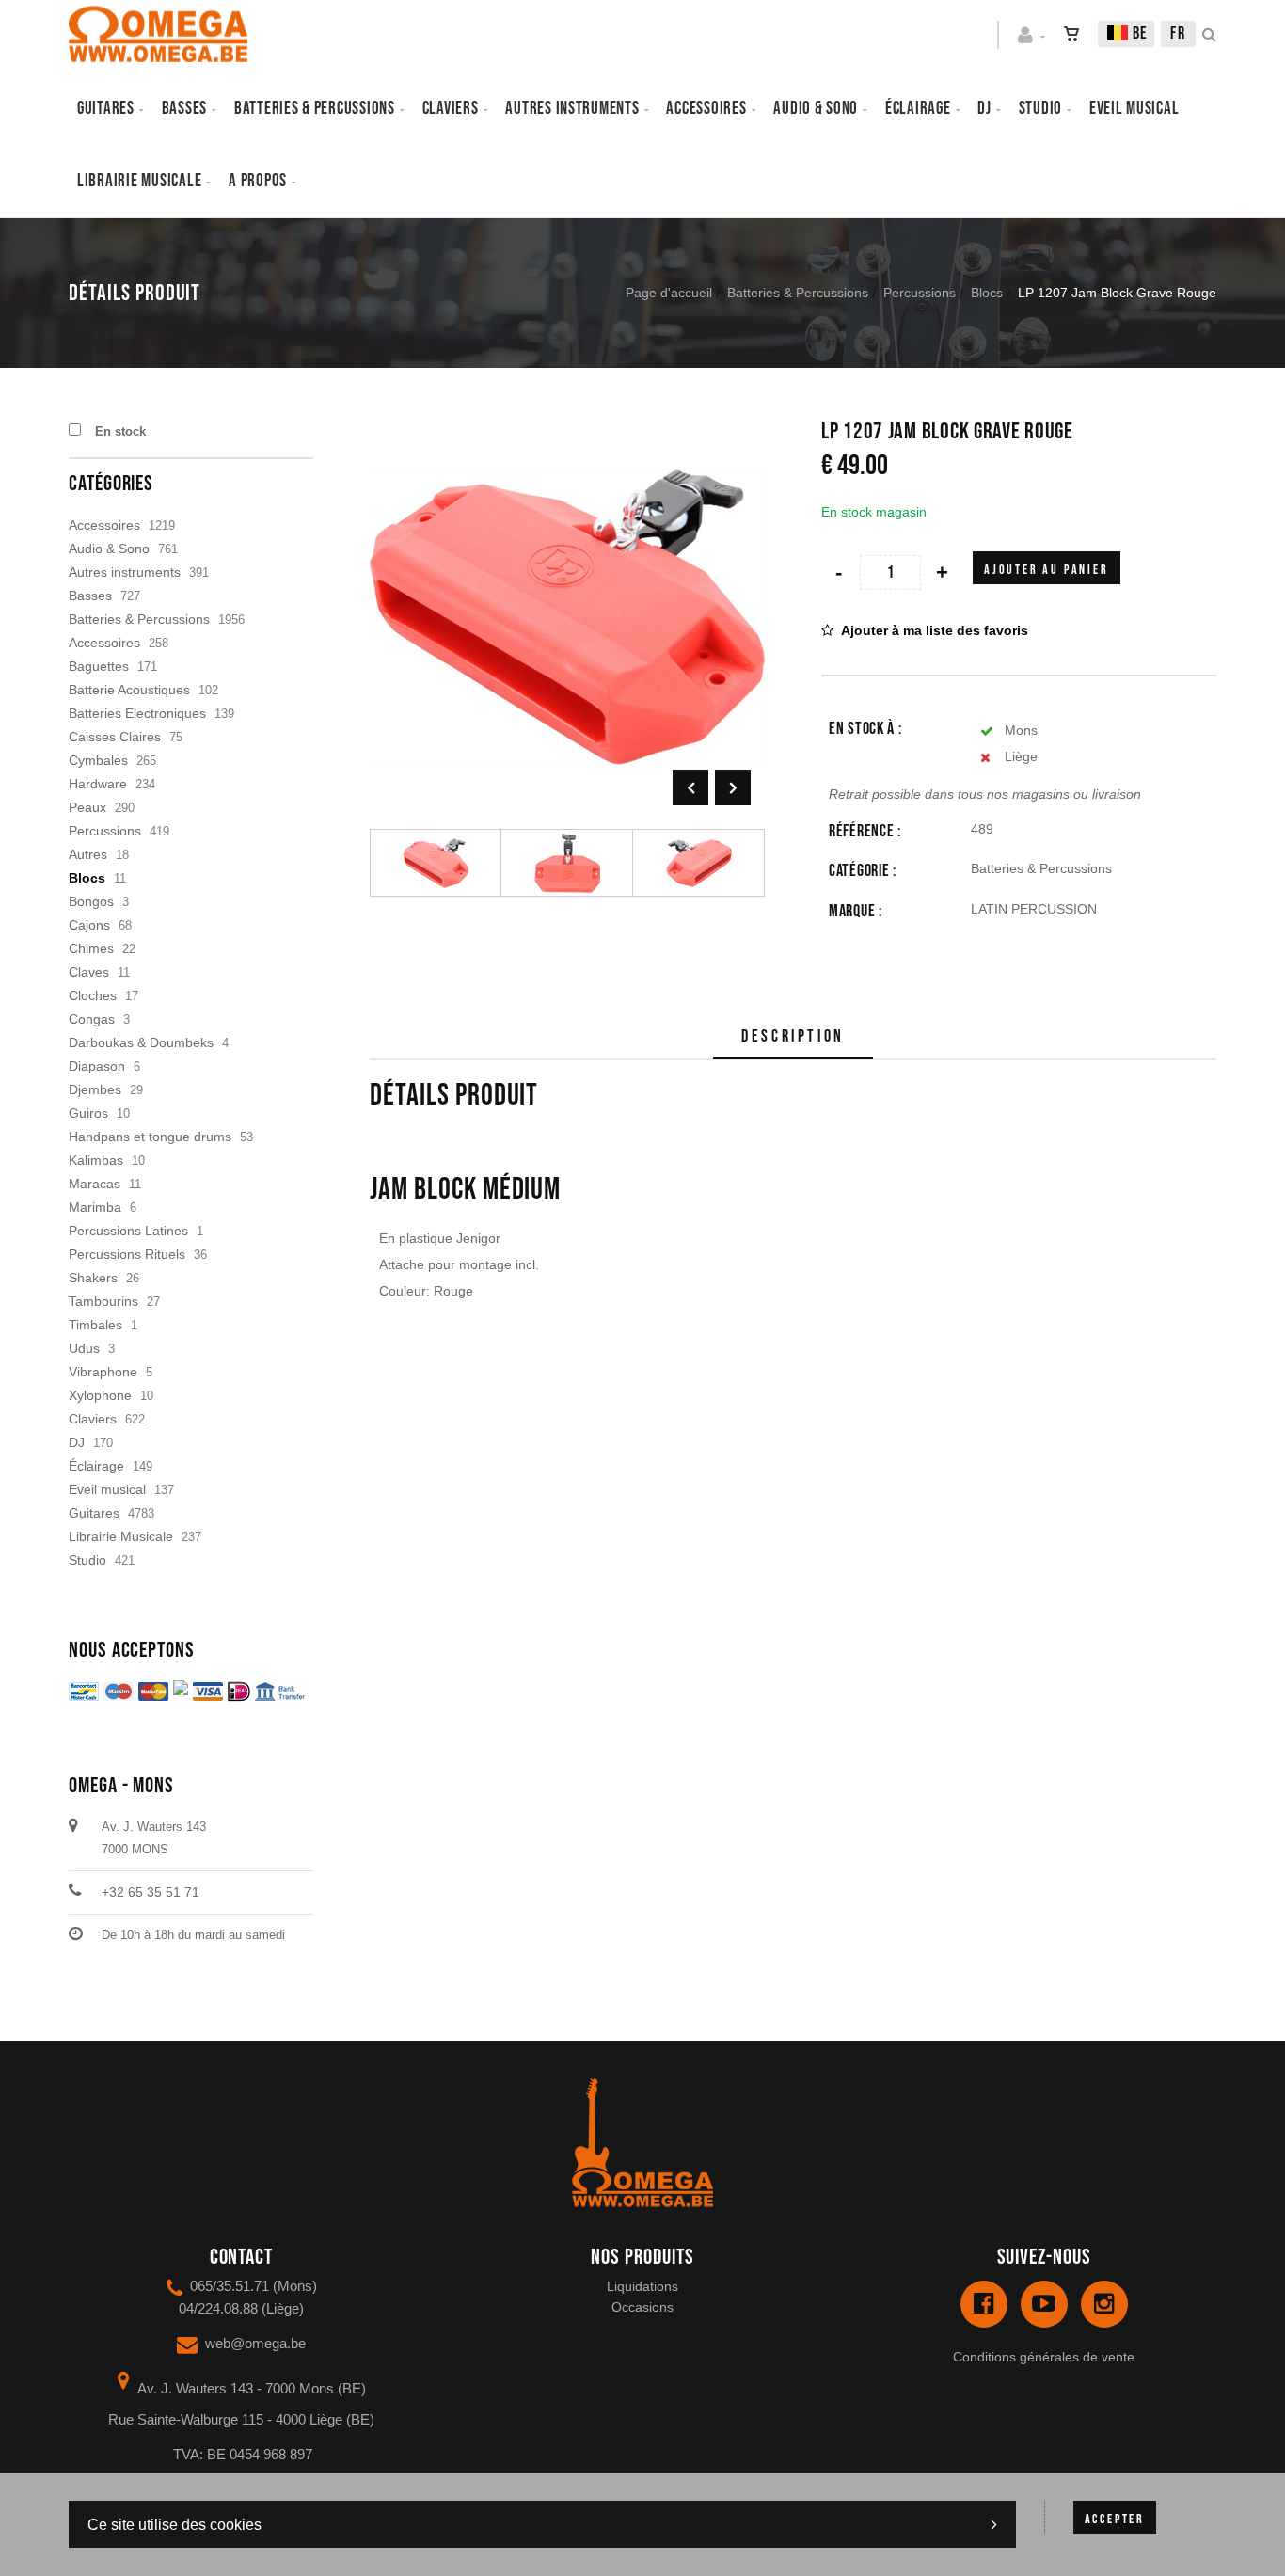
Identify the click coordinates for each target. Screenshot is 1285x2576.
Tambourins (103, 1301)
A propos (258, 181)
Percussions (920, 293)
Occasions (642, 2307)
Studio (1040, 109)
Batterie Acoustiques (129, 690)
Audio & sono (816, 109)
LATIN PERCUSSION (1034, 909)
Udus (84, 1348)
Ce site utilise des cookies (175, 2525)
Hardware (98, 784)
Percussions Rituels (127, 1254)
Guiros (88, 1113)
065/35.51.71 (230, 2286)
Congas (92, 1019)
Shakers (93, 1278)
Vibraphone (103, 1372)
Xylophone (100, 1395)
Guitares (106, 109)
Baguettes (99, 666)
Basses (184, 109)
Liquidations (642, 2286)
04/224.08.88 (218, 2308)
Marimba (95, 1207)
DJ (984, 109)
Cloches (93, 995)
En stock (120, 431)
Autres (88, 854)
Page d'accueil (669, 293)
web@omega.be (255, 2343)
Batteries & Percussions (798, 293)
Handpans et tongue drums (150, 1137)
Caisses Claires (115, 737)
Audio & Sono (109, 549)
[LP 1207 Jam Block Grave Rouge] (567, 433)
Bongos (91, 901)
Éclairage (918, 109)
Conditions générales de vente (1044, 2357)
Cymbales (98, 760)
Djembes (95, 1089)
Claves (89, 972)
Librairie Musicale (139, 181)
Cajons (89, 925)
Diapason (97, 1066)
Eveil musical (1134, 109)
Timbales (95, 1325)
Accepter (1115, 2519)
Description (793, 1036)
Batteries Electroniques (137, 713)
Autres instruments (572, 109)
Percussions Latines (128, 1231)
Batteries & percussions (315, 109)
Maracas (95, 1184)
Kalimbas (96, 1160)
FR (1178, 33)
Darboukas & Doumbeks (141, 1042)
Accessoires (706, 109)
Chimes (91, 948)
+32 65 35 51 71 (151, 1892)
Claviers (451, 109)
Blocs (987, 293)
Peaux (87, 807)
